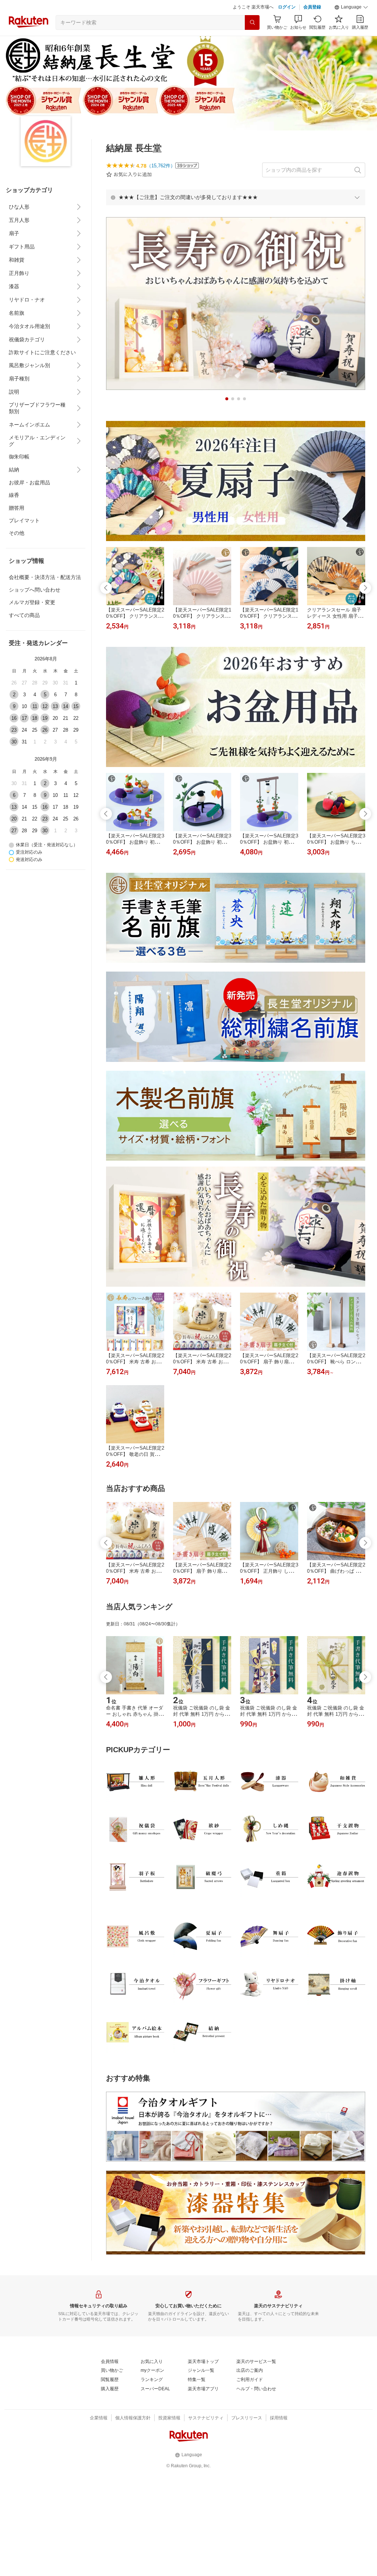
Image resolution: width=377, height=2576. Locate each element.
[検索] (252, 41)
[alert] (236, 216)
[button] (351, 26)
